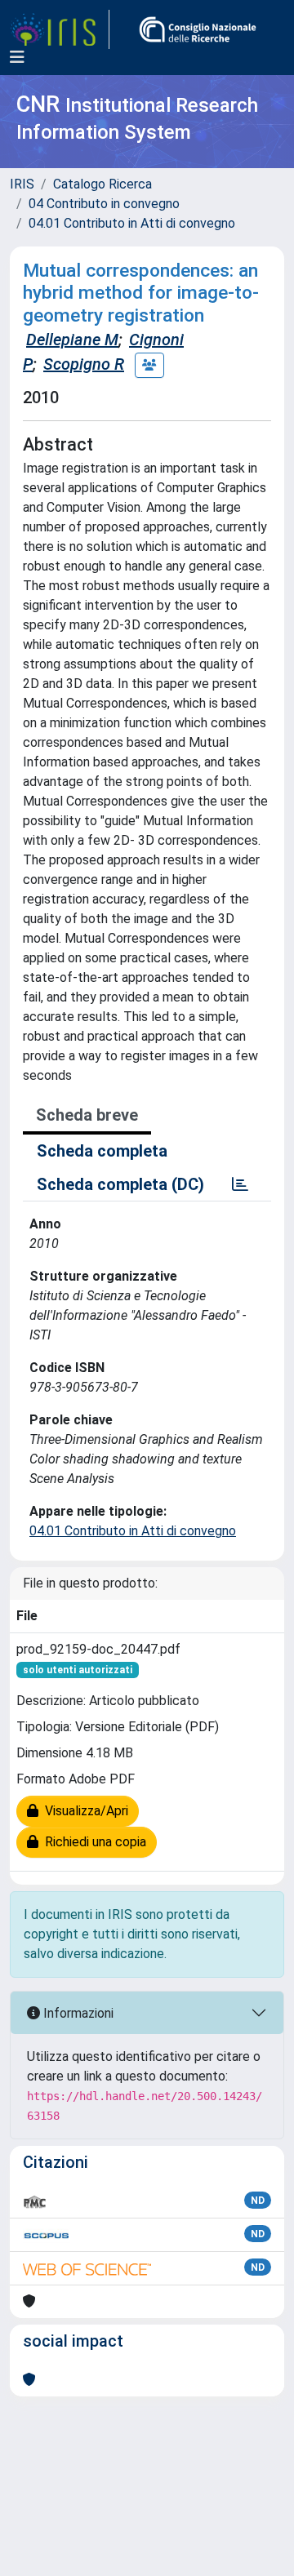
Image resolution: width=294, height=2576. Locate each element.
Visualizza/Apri (83, 1811)
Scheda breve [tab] (87, 1115)
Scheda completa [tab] (102, 1151)
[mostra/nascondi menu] (17, 57)
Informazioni (77, 2013)
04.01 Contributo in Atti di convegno (132, 223)
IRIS (22, 184)
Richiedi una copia (92, 1842)
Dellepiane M (72, 340)
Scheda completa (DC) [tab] (120, 1184)
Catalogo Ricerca (102, 184)
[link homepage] (60, 29)
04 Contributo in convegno (104, 204)
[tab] (240, 1184)
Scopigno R (84, 364)
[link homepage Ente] (198, 29)
